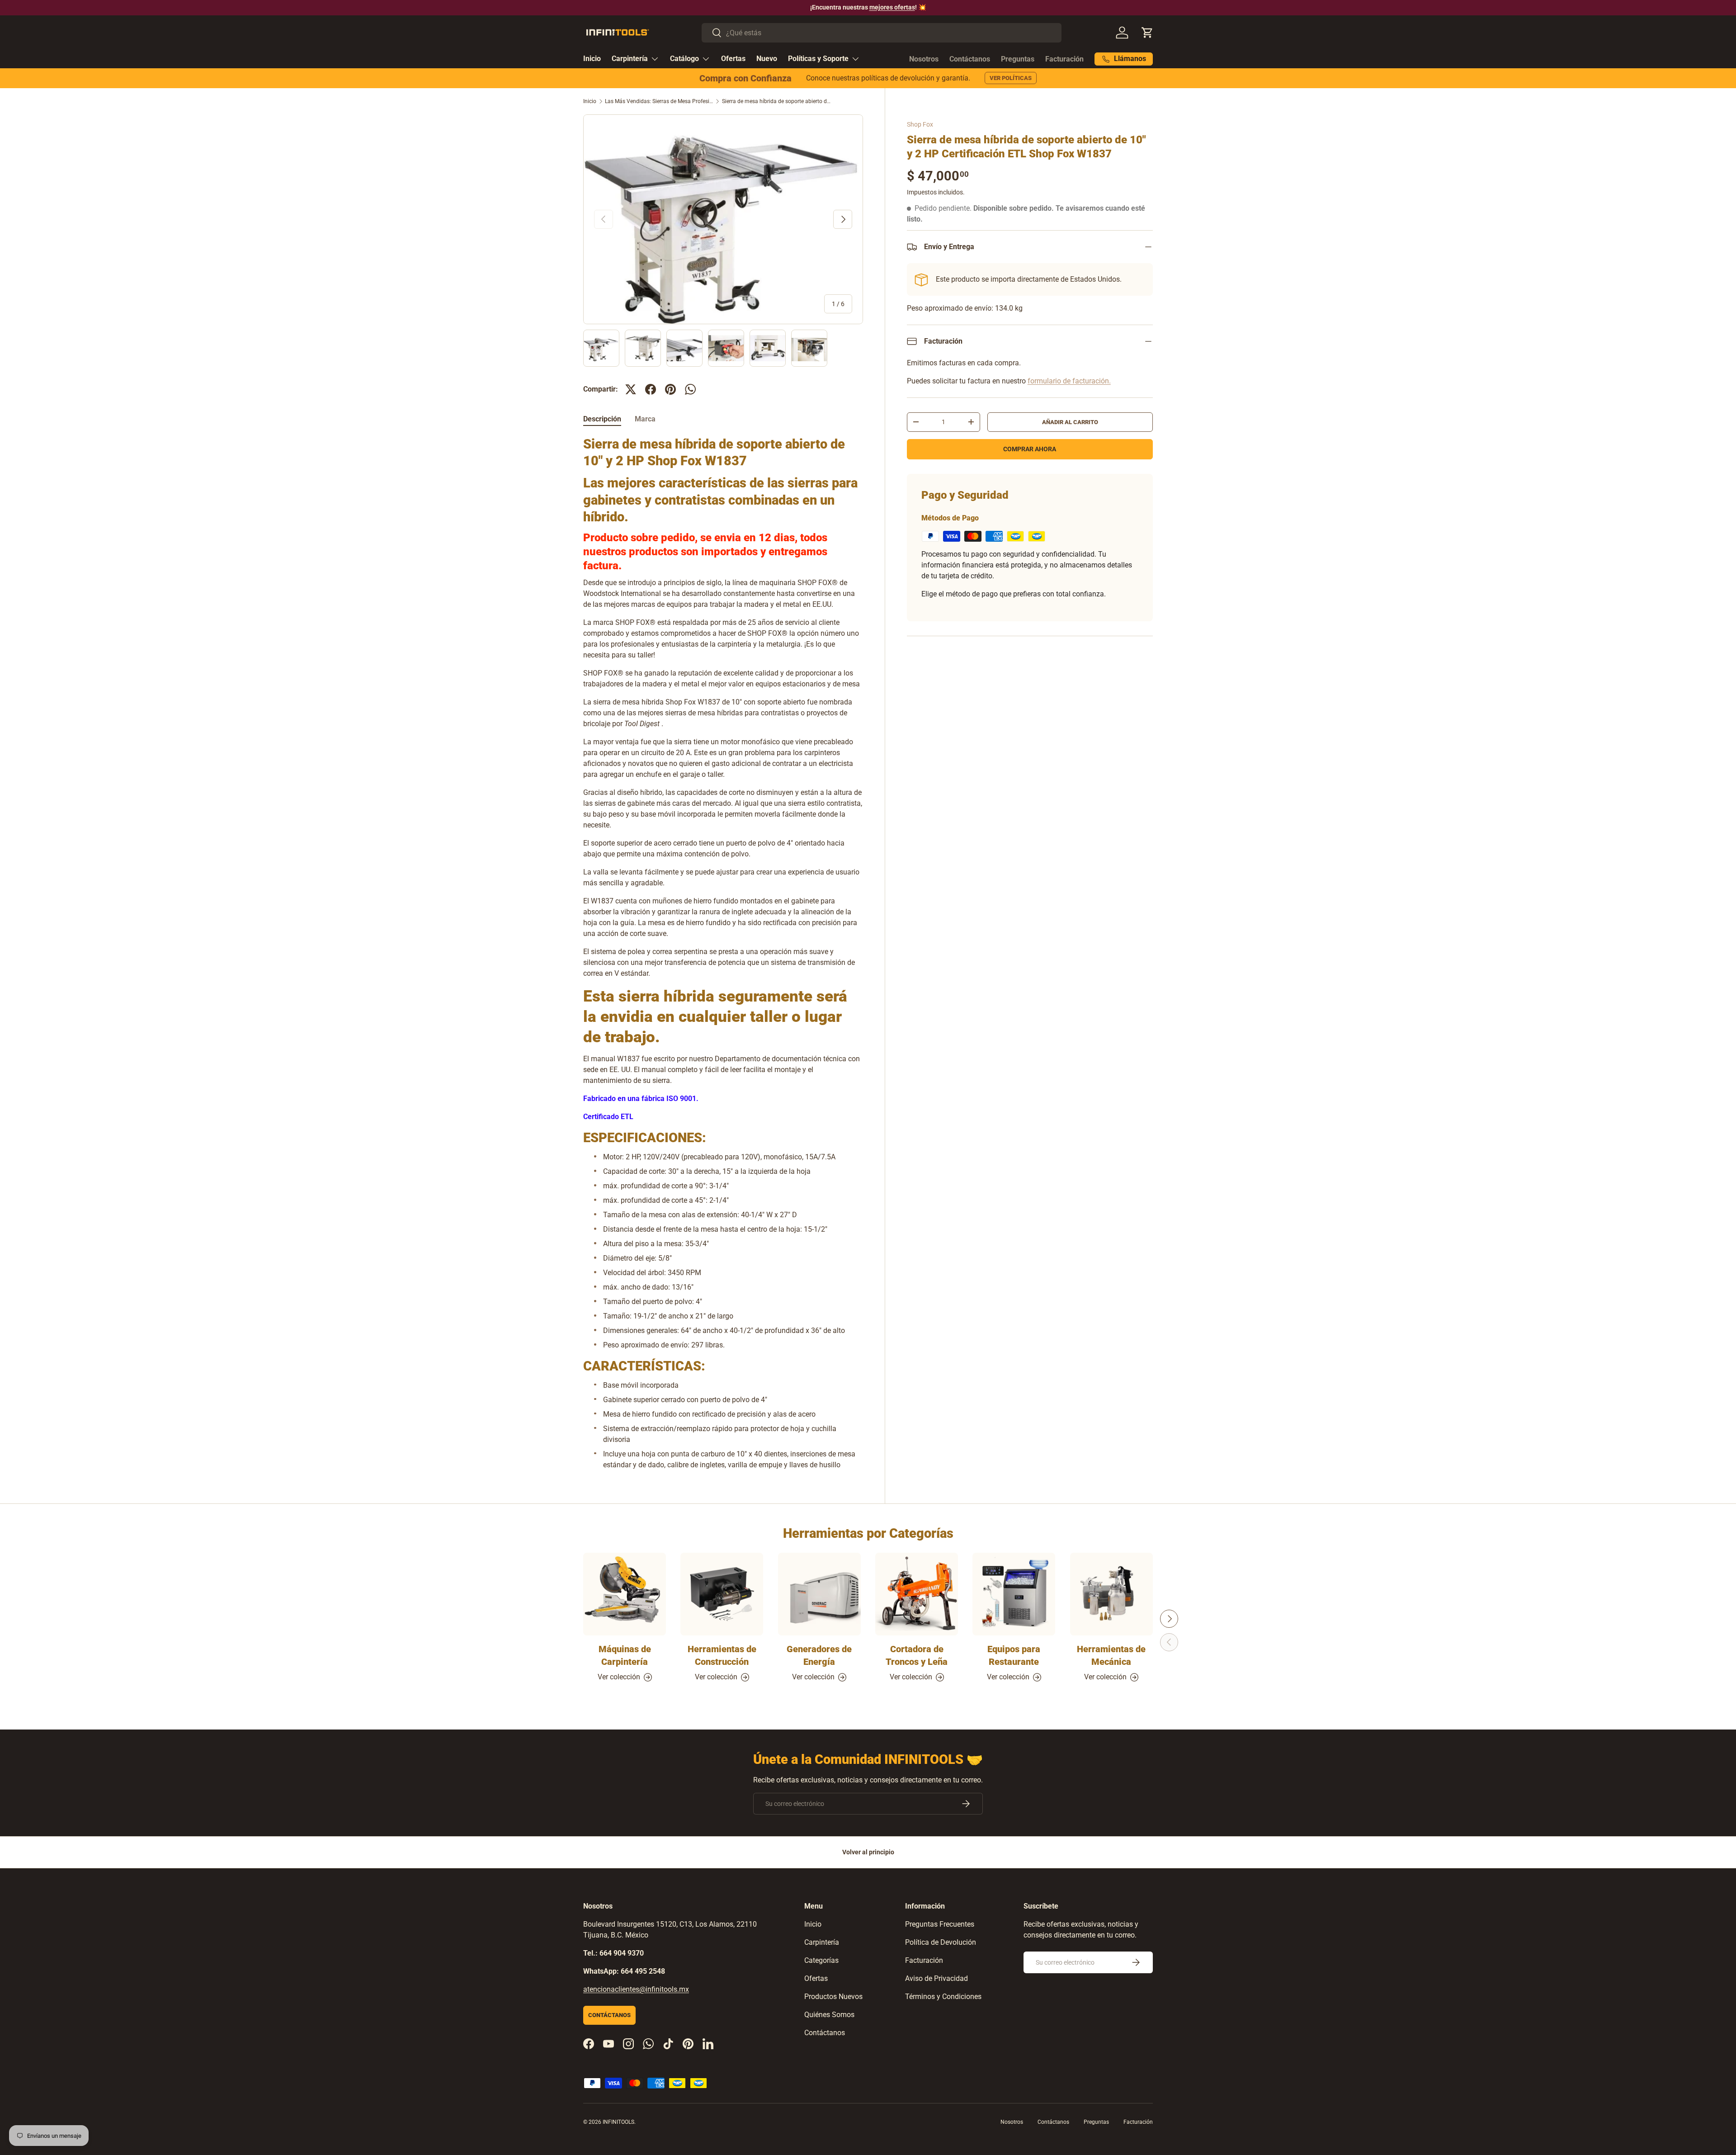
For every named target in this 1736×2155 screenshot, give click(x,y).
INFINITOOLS (618, 2122)
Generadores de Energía (819, 1655)
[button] (1147, 33)
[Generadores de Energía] (819, 1594)
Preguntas (1018, 59)
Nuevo (767, 59)
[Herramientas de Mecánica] (1111, 1594)
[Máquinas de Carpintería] (625, 1594)
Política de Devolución (941, 1942)
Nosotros (924, 59)
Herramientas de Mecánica (1111, 1655)
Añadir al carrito (1070, 422)
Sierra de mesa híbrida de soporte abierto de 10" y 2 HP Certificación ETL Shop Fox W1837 (776, 101)
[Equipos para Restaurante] (1014, 1594)
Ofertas (733, 59)
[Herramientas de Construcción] (722, 1594)
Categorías (821, 1960)
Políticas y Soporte (818, 59)
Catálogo (684, 59)
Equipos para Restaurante (1014, 1655)
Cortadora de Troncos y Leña (917, 1655)
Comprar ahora (1030, 449)
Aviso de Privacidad (936, 1978)
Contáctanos (970, 59)
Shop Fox (920, 124)
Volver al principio (868, 1852)
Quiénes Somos (829, 2015)
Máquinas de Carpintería (625, 1655)
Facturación (1064, 59)
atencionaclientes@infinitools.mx (636, 1989)
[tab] (602, 419)
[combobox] (882, 33)
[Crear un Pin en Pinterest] (670, 389)
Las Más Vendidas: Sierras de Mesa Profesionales (659, 101)
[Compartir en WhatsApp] (690, 389)
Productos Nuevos (833, 1997)
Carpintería (630, 59)
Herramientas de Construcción (722, 1655)
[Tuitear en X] (631, 389)
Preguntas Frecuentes (940, 1924)
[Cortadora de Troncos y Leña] (917, 1594)
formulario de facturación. (1069, 381)
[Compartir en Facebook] (651, 389)
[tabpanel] (723, 953)
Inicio (592, 59)
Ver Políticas (1011, 78)
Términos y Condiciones (943, 1997)
